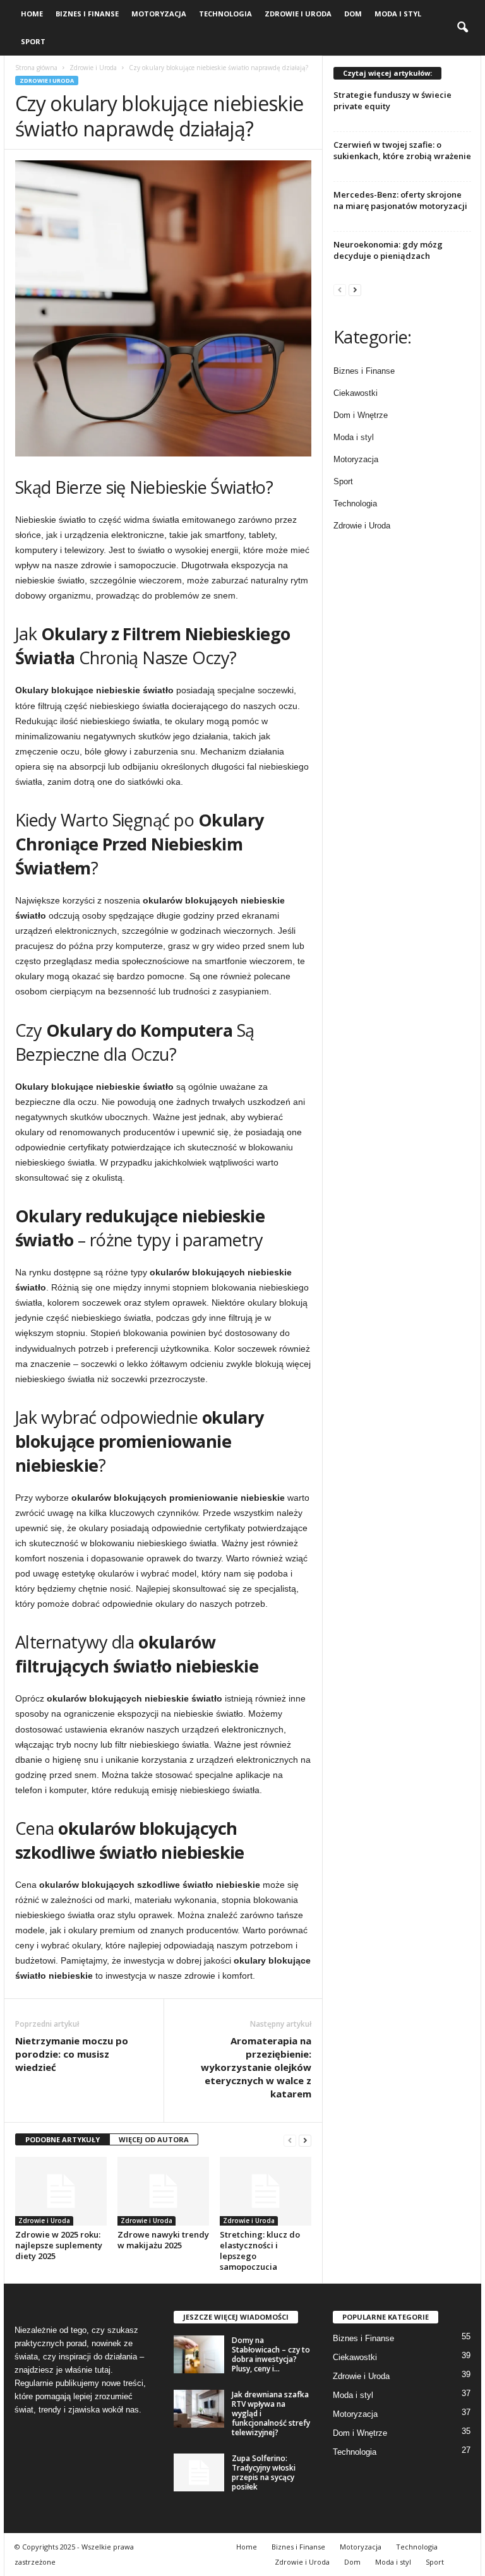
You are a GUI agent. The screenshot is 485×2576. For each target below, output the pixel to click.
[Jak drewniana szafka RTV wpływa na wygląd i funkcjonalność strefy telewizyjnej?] (199, 2409)
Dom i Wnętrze (361, 415)
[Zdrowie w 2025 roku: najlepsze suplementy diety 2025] (61, 2191)
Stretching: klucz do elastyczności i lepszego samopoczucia (260, 2251)
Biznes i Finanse (87, 14)
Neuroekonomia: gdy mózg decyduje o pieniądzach (388, 250)
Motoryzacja (159, 14)
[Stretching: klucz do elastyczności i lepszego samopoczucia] (266, 2191)
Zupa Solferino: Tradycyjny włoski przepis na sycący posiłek (264, 2472)
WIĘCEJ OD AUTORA (154, 2139)
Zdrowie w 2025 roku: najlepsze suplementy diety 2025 (59, 2245)
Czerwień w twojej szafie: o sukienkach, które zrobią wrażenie (402, 150)
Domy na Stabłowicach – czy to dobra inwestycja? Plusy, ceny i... (271, 2354)
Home (32, 14)
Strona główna (36, 68)
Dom (353, 14)
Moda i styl (398, 14)
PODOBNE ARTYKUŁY (63, 2139)
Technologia (225, 14)
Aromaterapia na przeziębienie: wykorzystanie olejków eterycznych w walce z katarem (256, 2067)
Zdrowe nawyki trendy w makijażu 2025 (163, 2240)
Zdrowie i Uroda (298, 14)
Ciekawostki (356, 393)
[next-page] (305, 2140)
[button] (462, 28)
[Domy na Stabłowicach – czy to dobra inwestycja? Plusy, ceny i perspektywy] (199, 2354)
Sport (33, 41)
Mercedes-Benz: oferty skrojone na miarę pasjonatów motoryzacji (400, 200)
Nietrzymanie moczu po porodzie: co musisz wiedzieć (72, 2054)
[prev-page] (290, 2140)
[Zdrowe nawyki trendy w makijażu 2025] (163, 2191)
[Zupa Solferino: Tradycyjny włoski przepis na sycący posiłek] (199, 2472)
